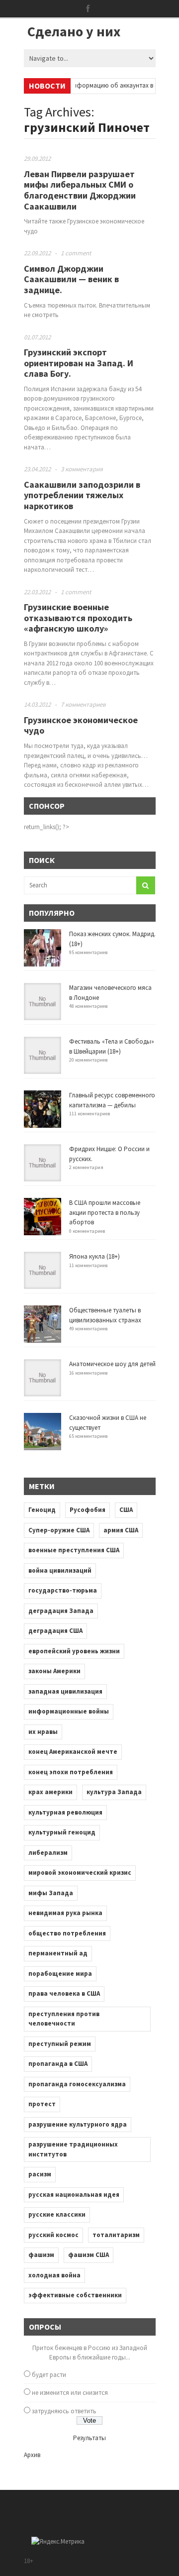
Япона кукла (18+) (94, 1256)
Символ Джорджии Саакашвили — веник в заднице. (71, 279)
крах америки (50, 1792)
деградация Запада (61, 1611)
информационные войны (69, 1711)
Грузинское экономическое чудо (81, 725)
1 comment (76, 253)
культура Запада (114, 1792)
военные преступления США (74, 1550)
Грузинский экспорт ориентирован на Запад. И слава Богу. (79, 363)
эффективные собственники (75, 2295)
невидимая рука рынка (65, 1913)
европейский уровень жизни (74, 1651)
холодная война (54, 2275)
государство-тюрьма (63, 1590)
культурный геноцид (62, 1832)
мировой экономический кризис (80, 1873)
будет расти (49, 2375)
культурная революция (65, 1812)
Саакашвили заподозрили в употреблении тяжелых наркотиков (82, 495)
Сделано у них (74, 31)
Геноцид (42, 1510)
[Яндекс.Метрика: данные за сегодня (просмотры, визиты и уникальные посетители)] (58, 2542)
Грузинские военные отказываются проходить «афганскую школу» (78, 618)
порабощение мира (60, 1974)
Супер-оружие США (59, 1530)
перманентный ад (58, 1953)
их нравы (43, 1732)
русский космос (53, 2235)
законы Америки (54, 1671)
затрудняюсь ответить (64, 2411)
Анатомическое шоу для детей (112, 1364)
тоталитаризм (116, 2235)
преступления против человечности (64, 2019)
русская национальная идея (74, 2195)
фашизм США (89, 2255)
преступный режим (60, 2044)
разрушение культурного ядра (78, 2124)
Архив (32, 2455)
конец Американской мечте (73, 1752)
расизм (40, 2174)
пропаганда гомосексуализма (77, 2084)
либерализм (48, 1853)
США (126, 1510)
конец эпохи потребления (71, 1772)
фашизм (41, 2255)
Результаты (89, 2438)
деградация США (55, 1631)
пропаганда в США (58, 2064)
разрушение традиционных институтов (73, 2149)
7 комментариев (83, 704)
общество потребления (67, 1933)
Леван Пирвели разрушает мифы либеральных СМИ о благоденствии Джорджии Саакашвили (80, 190)
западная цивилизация (65, 1691)
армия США (121, 1530)
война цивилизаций (60, 1570)
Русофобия (88, 1510)
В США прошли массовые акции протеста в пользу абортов (105, 1212)
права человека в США (64, 1993)
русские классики (57, 2214)
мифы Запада (51, 1893)
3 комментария (82, 469)
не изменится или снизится (70, 2393)
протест (42, 2104)
